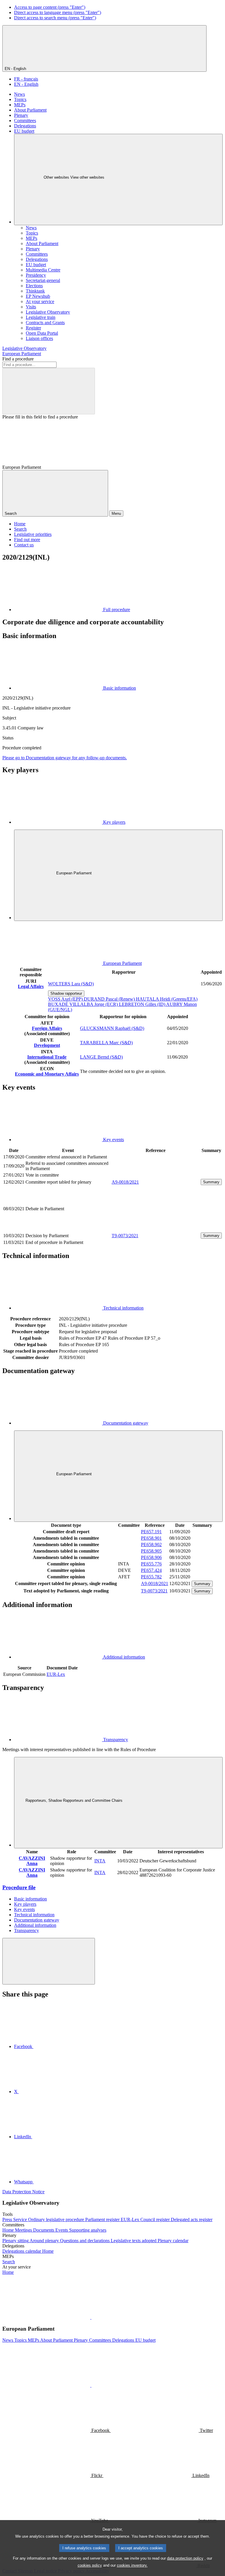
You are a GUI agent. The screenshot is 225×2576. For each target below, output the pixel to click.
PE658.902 (151, 1545)
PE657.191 (151, 1532)
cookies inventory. (132, 2565)
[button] (91, 2317)
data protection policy (185, 2558)
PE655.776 (151, 1564)
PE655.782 (151, 1577)
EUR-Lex (56, 1674)
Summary (211, 1182)
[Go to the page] (156, 1229)
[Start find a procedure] (49, 391)
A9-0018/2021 (125, 1182)
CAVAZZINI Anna (32, 1861)
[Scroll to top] (49, 1961)
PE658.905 (151, 1551)
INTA (100, 1861)
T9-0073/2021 (125, 1236)
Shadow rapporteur (66, 993)
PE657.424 (151, 1570)
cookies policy (90, 2565)
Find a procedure (18, 359)
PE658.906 (151, 1557)
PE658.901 (151, 1538)
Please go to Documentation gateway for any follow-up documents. (65, 758)
